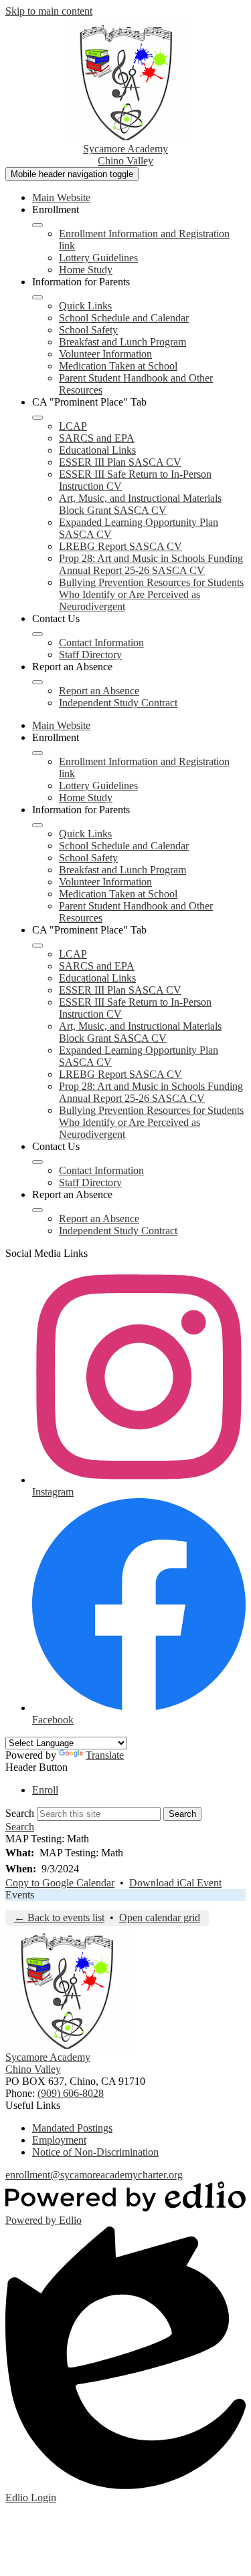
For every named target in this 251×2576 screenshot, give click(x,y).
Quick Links (85, 306)
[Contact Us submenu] (37, 634)
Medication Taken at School (118, 366)
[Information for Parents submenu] (37, 297)
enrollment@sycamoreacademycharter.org (94, 2175)
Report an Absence (99, 691)
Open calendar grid (160, 1917)
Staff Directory (90, 655)
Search (20, 1813)
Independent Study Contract (118, 703)
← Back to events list (59, 1917)
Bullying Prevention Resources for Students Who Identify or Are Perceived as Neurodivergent (151, 594)
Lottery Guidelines (98, 258)
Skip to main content (49, 11)
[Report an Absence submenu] (37, 682)
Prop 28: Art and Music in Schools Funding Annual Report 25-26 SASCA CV (151, 564)
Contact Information (101, 642)
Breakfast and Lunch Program (122, 342)
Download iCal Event (175, 1883)
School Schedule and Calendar (124, 318)
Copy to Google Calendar (60, 1883)
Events (20, 1895)
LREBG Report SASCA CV (120, 546)
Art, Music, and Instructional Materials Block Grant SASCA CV (140, 504)
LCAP (73, 426)
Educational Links (97, 450)
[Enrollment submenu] (37, 225)
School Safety (88, 330)
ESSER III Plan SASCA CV (120, 462)
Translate (105, 1755)
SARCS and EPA (97, 438)
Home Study (86, 270)
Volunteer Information (105, 354)
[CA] (37, 418)
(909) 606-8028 (71, 2093)
